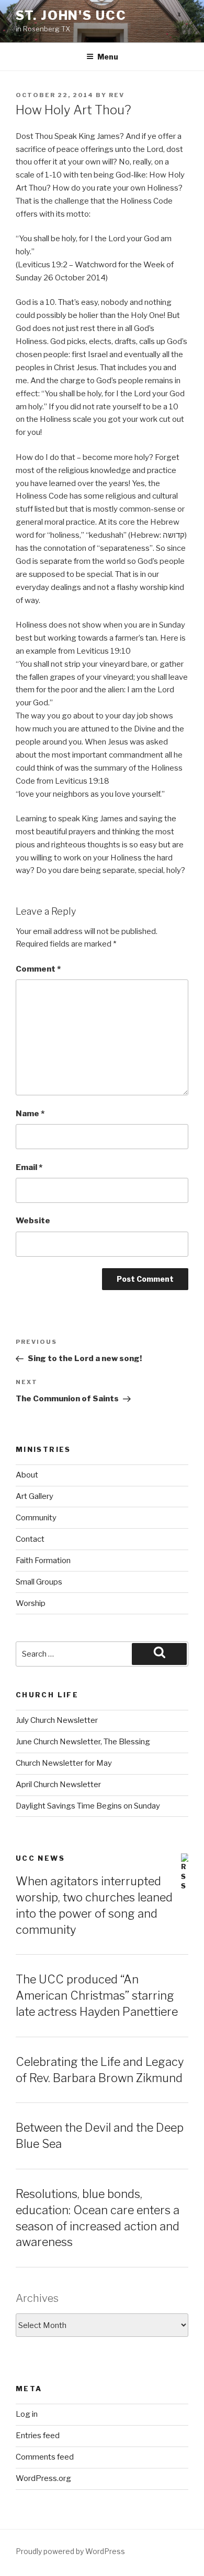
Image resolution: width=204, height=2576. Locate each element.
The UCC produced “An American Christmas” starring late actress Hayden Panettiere (97, 1995)
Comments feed (45, 2457)
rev (117, 95)
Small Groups (39, 1582)
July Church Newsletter (57, 1720)
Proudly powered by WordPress (70, 2551)
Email (29, 1167)
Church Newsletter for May (64, 1763)
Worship (31, 1603)
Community (36, 1518)
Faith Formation (43, 1561)
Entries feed (38, 2436)
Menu (108, 57)
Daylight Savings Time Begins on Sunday (88, 1806)
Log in (27, 2414)
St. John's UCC (71, 15)
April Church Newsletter (58, 1785)
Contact (30, 1539)
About (27, 1475)
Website (33, 1221)
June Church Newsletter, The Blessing (83, 1742)
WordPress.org (43, 2478)
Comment (38, 969)
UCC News (40, 1858)
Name (30, 1114)
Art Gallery (35, 1496)
